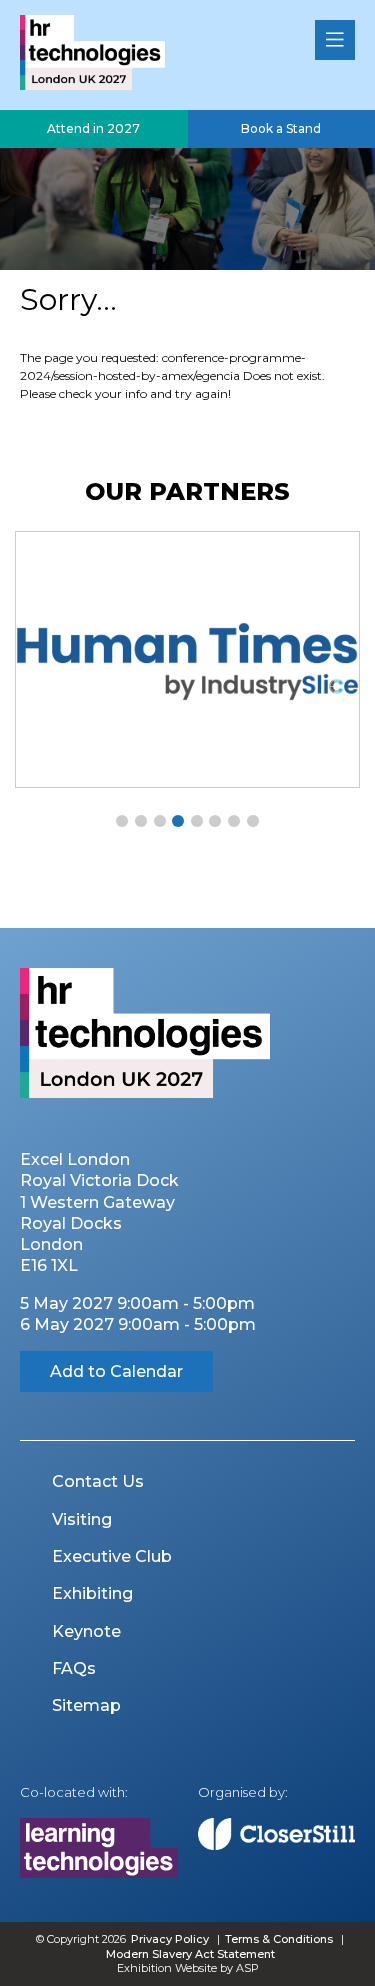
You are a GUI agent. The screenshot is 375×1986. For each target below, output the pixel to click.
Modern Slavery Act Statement (190, 1954)
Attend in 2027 (93, 128)
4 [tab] (178, 821)
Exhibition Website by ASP (188, 1968)
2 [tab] (141, 821)
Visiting (82, 1519)
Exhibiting (92, 1593)
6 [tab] (215, 821)
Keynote (86, 1631)
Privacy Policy (170, 1939)
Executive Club (112, 1556)
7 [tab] (234, 821)
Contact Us (98, 1481)
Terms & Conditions (279, 1939)
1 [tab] (122, 821)
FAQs (74, 1668)
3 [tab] (160, 821)
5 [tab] (197, 821)
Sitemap (86, 1705)
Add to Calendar (116, 1371)
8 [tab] (253, 821)
